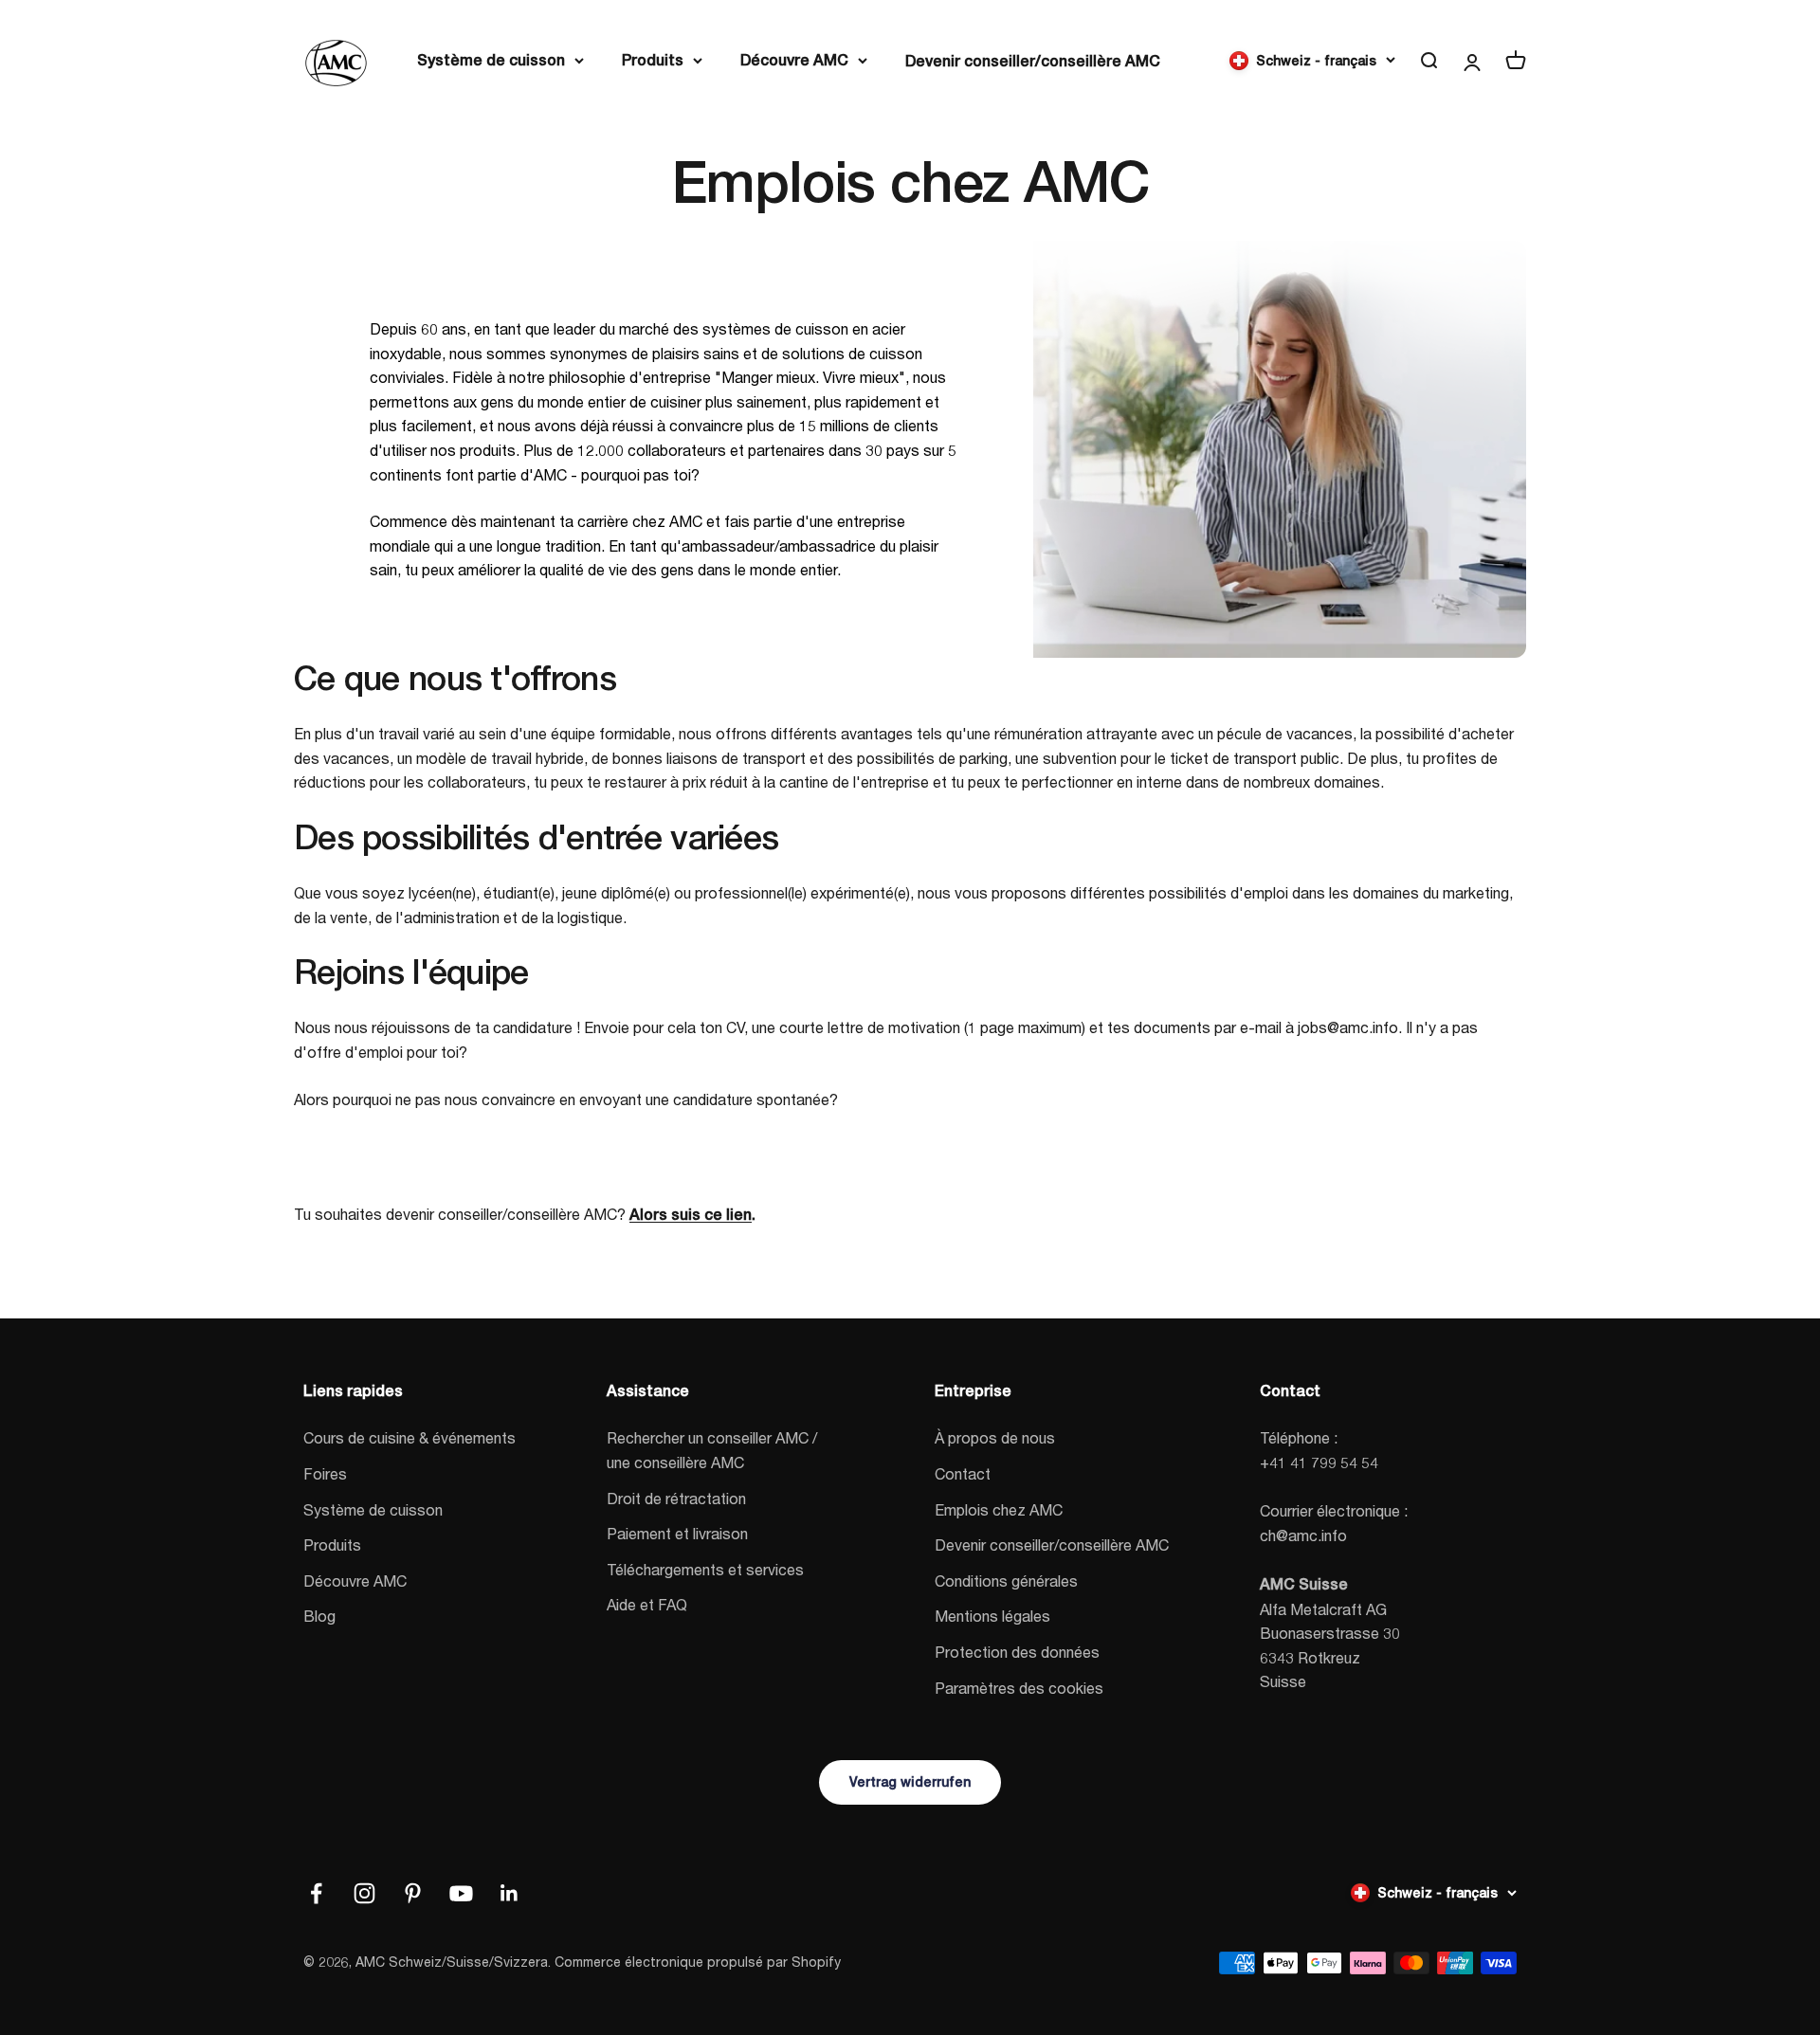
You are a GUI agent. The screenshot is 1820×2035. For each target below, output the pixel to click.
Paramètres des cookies (1019, 1688)
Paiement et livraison (677, 1533)
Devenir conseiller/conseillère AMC (1033, 61)
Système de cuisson (491, 60)
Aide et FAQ (647, 1604)
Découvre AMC (794, 60)
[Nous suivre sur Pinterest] (413, 1893)
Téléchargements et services (705, 1569)
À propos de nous (995, 1437)
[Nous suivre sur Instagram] (364, 1893)
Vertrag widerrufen (910, 1782)
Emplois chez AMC (999, 1509)
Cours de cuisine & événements (409, 1437)
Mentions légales (992, 1616)
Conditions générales (1006, 1581)
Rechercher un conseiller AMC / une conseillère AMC (712, 1450)
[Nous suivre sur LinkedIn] (510, 1893)
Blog (319, 1616)
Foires (325, 1473)
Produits (653, 60)
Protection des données (1017, 1652)
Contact (963, 1473)
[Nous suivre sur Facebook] (316, 1893)
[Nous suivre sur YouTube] (461, 1893)
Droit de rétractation (676, 1498)
